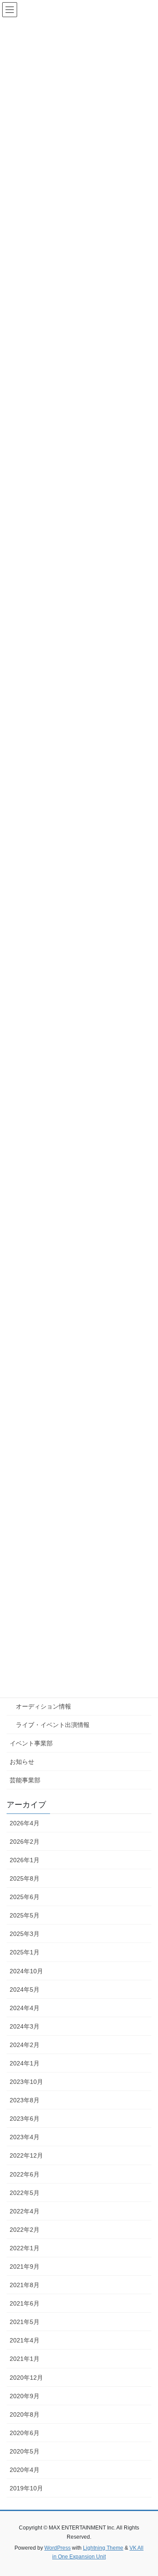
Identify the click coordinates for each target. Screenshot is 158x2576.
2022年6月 (25, 2174)
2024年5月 (25, 1990)
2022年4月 (25, 2211)
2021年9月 (25, 2267)
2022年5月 (25, 2193)
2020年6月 (25, 2433)
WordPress (57, 2548)
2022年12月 (26, 2155)
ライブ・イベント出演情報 (53, 1725)
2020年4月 (25, 2470)
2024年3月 (25, 2026)
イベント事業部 (31, 1743)
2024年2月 (25, 2045)
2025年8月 (25, 1878)
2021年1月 (25, 2359)
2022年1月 (25, 2248)
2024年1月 (25, 2063)
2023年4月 (25, 2137)
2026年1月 (25, 1860)
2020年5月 (25, 2451)
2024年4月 (25, 2008)
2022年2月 (25, 2230)
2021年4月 (25, 2340)
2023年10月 (26, 2082)
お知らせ (22, 1762)
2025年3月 (25, 1934)
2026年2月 (25, 1842)
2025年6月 (25, 1897)
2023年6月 (25, 2119)
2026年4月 (25, 1823)
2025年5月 (25, 1915)
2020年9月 (25, 2396)
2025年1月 (25, 1952)
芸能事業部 (25, 1780)
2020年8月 (25, 2414)
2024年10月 (26, 1971)
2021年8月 (25, 2285)
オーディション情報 (43, 1706)
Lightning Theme (103, 2548)
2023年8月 (25, 2100)
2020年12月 (26, 2378)
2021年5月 (25, 2322)
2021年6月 (25, 2303)
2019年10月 (26, 2488)
